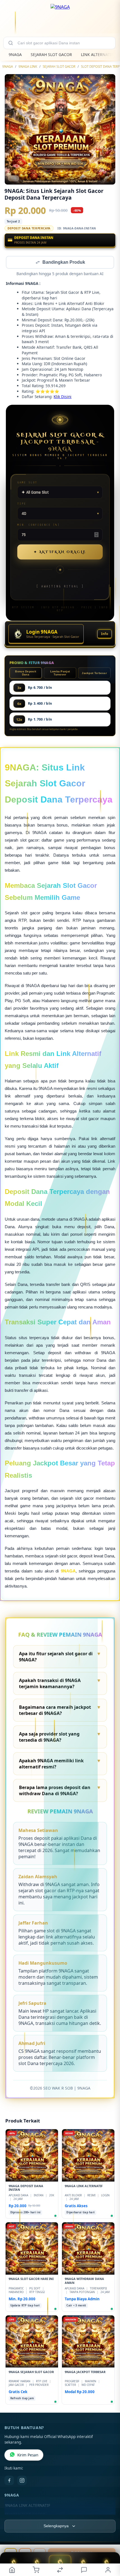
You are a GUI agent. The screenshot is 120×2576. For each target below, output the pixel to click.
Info (105, 634)
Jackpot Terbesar (94, 674)
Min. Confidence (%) (39, 525)
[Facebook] (9, 2481)
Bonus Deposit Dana (26, 673)
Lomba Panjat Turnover (60, 673)
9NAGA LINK (28, 66)
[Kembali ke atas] (109, 2539)
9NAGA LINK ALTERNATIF (28, 2506)
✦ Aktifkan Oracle (60, 552)
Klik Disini (63, 397)
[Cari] (11, 43)
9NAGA (15, 54)
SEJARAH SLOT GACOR (51, 54)
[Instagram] (22, 2481)
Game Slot (27, 483)
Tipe (22, 504)
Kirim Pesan (28, 2456)
